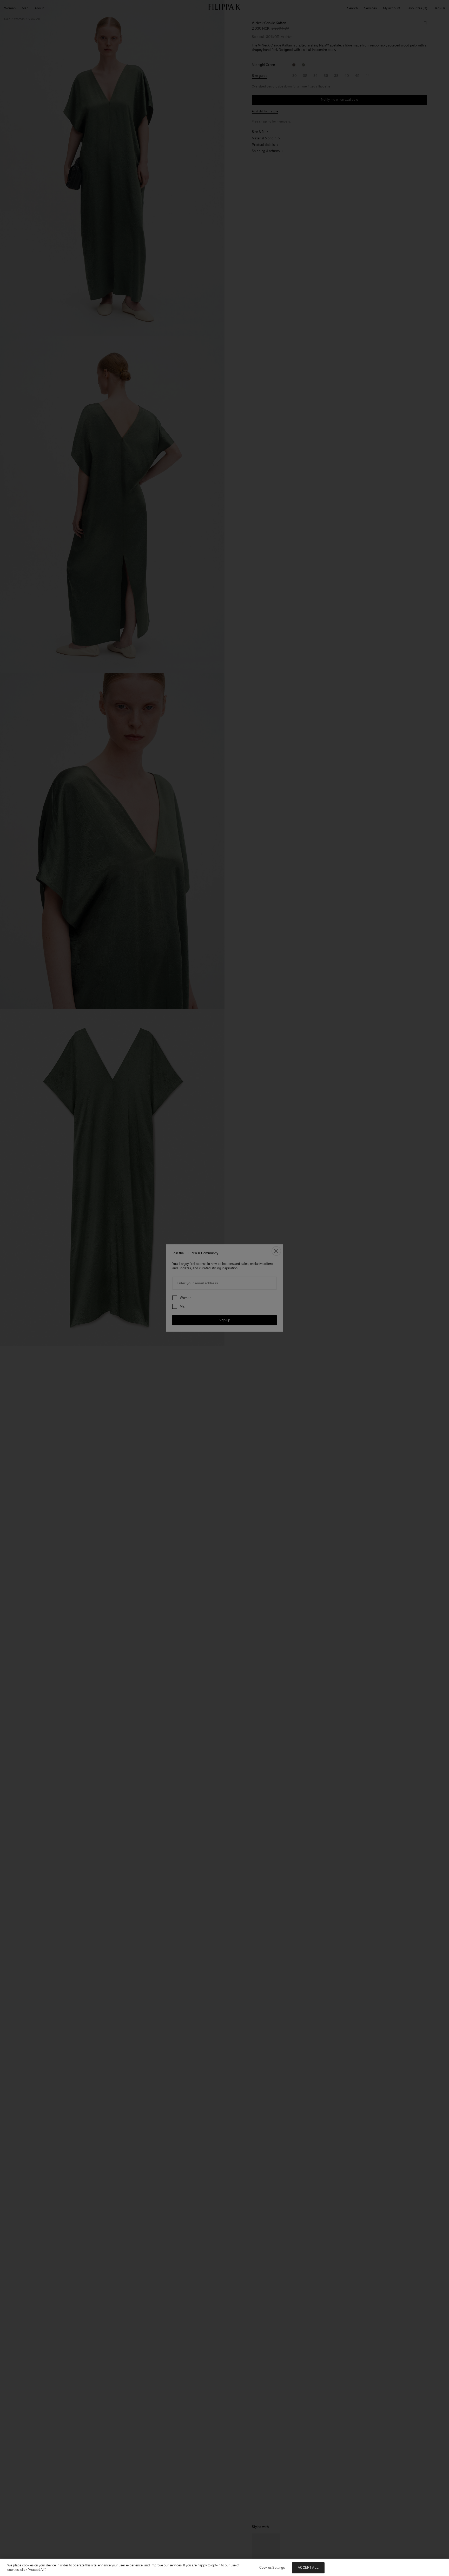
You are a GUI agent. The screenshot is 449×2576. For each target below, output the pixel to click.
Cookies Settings (272, 2568)
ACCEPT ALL (308, 2568)
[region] (224, 2567)
